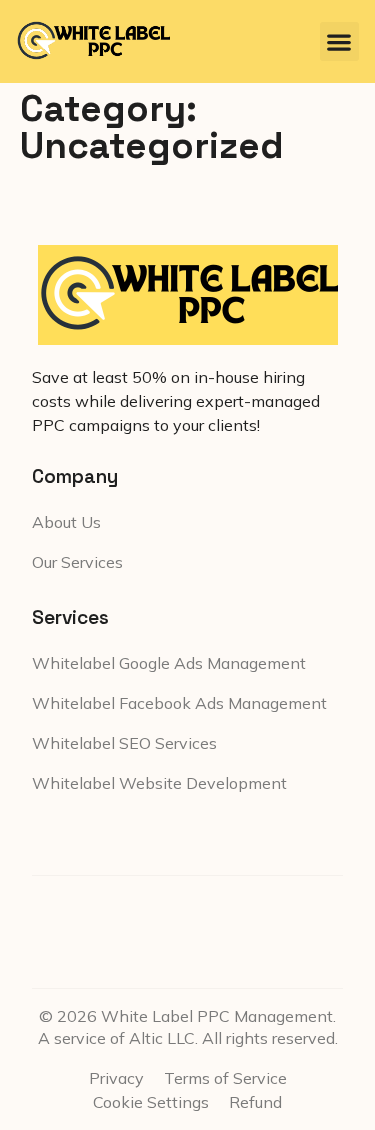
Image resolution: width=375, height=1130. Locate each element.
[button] (339, 41)
